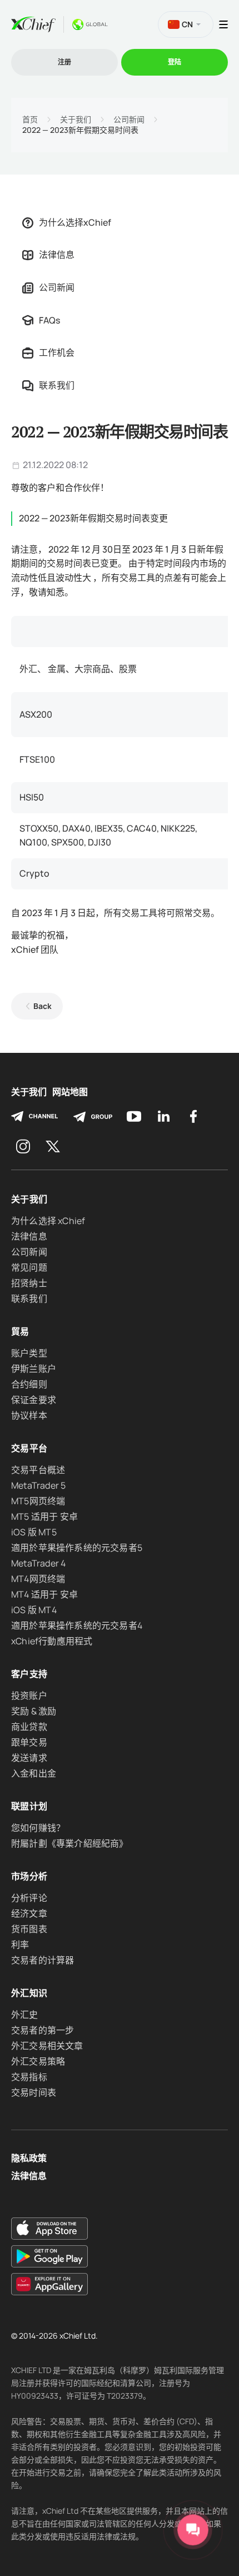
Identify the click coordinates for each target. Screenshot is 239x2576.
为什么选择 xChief (48, 1221)
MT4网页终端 (38, 1579)
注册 (64, 62)
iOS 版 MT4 (34, 1610)
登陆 (175, 62)
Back (43, 1006)
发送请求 (29, 1758)
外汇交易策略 (38, 2061)
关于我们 (76, 120)
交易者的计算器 (43, 1960)
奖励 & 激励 (34, 1711)
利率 (20, 1945)
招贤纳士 (29, 1283)
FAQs (49, 320)
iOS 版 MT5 (34, 1532)
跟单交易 (29, 1742)
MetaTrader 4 (38, 1563)
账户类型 (29, 1353)
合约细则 (29, 1384)
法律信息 (57, 255)
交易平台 (29, 1448)
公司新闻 (129, 120)
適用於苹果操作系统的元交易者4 (77, 1625)
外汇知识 (29, 1993)
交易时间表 (34, 2092)
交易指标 (29, 2077)
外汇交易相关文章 (47, 2046)
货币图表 (29, 1929)
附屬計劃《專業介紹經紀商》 (70, 1843)
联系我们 (57, 385)
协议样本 (29, 1415)
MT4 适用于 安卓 (44, 1594)
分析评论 (29, 1898)
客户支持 (29, 1674)
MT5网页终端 (38, 1501)
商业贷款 (29, 1727)
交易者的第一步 (43, 2030)
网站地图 (70, 1092)
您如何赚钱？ (38, 1828)
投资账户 (29, 1695)
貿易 (20, 1331)
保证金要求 (34, 1400)
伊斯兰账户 (34, 1369)
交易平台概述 (38, 1470)
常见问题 (29, 1267)
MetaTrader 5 (38, 1485)
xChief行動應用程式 (52, 1641)
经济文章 (29, 1913)
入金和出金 (34, 1773)
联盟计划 (29, 1806)
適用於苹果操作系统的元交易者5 (77, 1548)
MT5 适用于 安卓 (44, 1516)
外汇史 (25, 2015)
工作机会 (57, 352)
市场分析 (29, 1876)
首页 (30, 120)
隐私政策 (29, 2158)
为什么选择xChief (75, 222)
